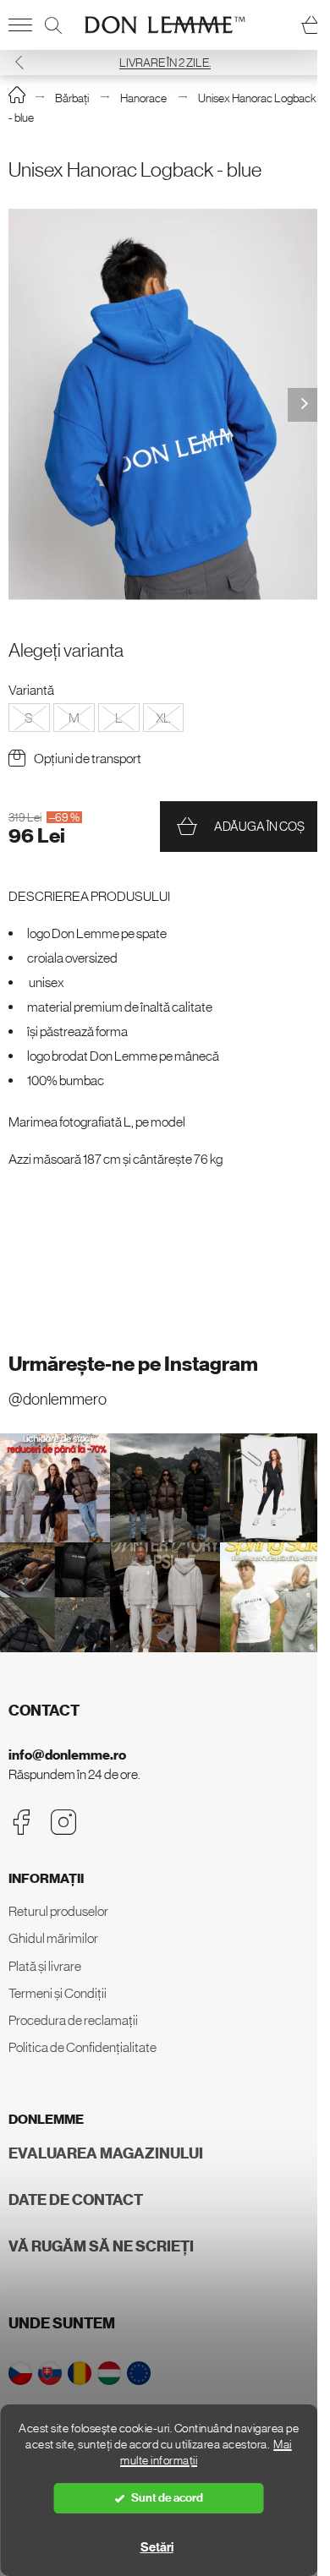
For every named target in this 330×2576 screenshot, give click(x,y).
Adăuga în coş (259, 826)
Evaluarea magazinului (106, 2153)
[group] (165, 404)
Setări (157, 2547)
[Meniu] (20, 25)
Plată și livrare (45, 1966)
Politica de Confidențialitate (82, 2047)
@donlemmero (58, 1399)
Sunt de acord (167, 2498)
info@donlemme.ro (67, 1755)
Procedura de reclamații (73, 2020)
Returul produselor (58, 1911)
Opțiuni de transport (88, 758)
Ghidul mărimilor (53, 1938)
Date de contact (76, 2200)
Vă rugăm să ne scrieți (101, 2246)
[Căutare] (53, 25)
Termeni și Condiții (58, 1993)
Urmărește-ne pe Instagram (133, 1364)
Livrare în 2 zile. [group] (165, 63)
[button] (19, 62)
